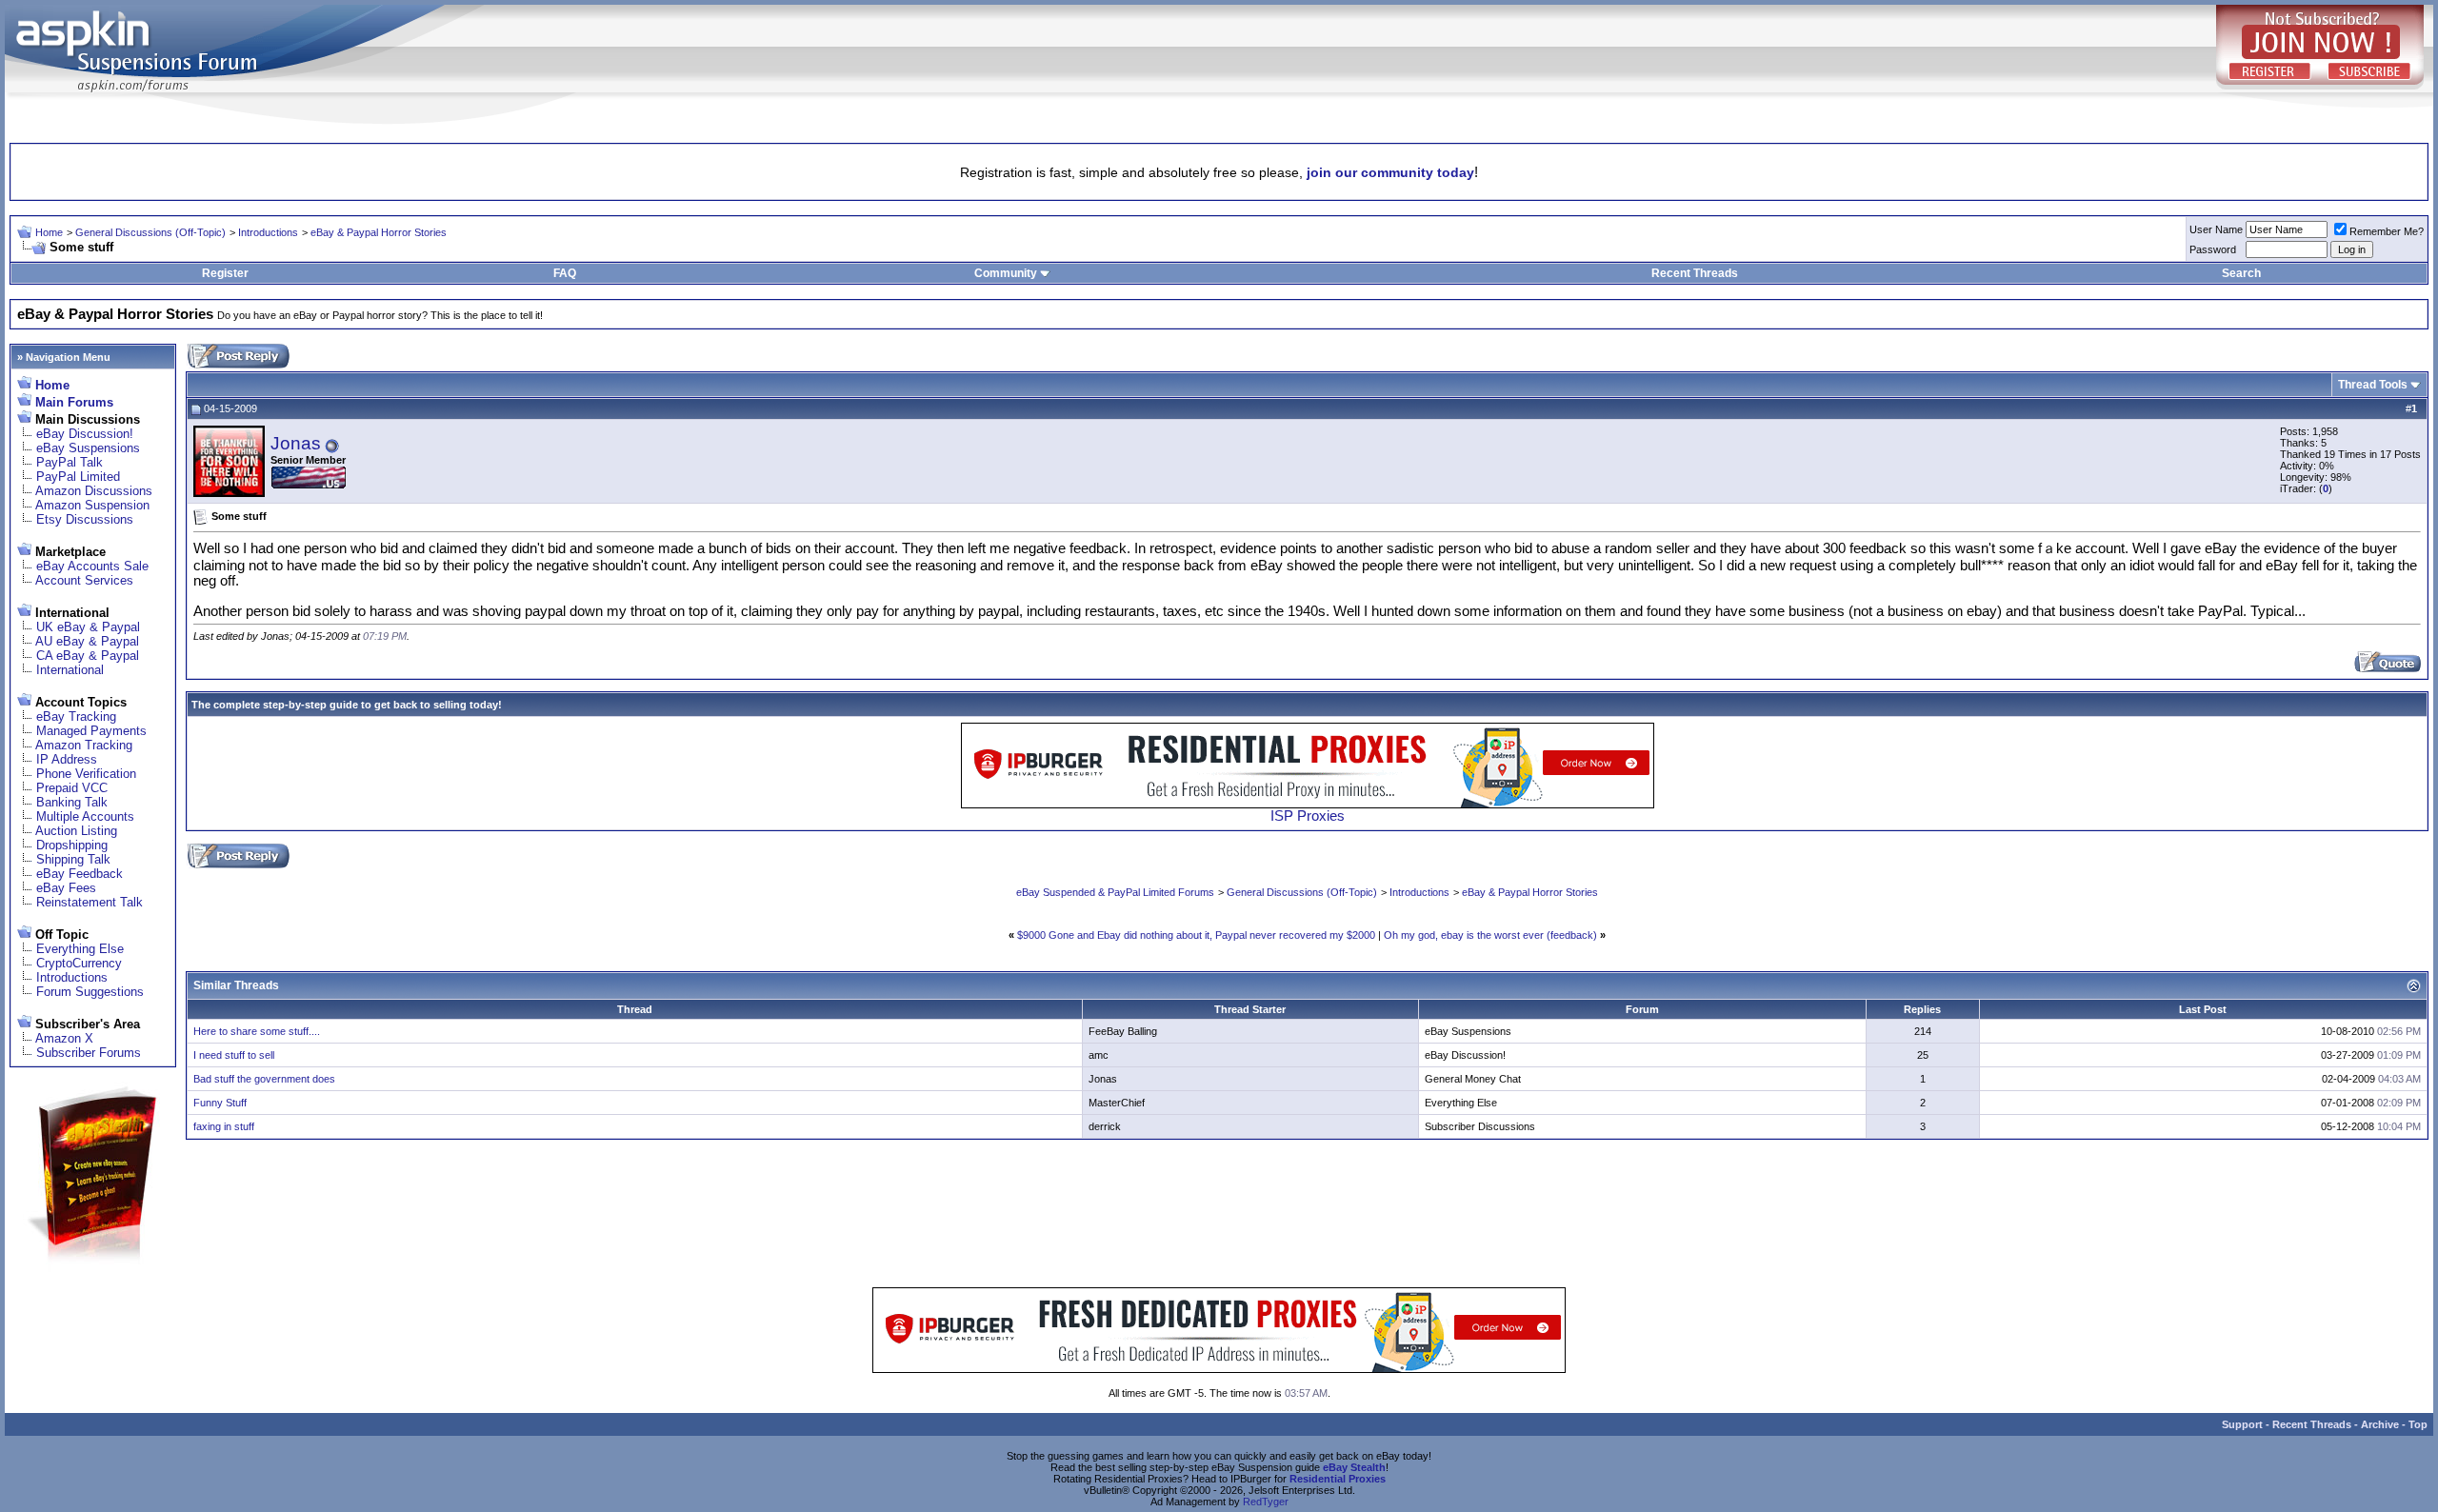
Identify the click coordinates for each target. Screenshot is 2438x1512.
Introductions (268, 232)
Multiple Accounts (85, 816)
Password (2213, 249)
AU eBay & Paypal (87, 641)
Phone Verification (86, 774)
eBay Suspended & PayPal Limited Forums (1115, 892)
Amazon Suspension (92, 505)
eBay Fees (66, 888)
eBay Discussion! (85, 434)
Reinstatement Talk (90, 902)
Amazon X (64, 1038)
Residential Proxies (1338, 1479)
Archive (2380, 1424)
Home (49, 232)
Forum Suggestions (90, 992)
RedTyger (1266, 1502)
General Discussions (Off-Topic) (150, 232)
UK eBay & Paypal (88, 627)
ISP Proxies (1308, 816)
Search (2241, 273)
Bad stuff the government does (264, 1079)
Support (2242, 1424)
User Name (2216, 229)
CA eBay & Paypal (88, 656)
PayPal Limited (78, 477)
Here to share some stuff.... (257, 1031)
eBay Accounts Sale (92, 566)
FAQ (565, 273)
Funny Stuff (220, 1103)
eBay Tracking (76, 716)
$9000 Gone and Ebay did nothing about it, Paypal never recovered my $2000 (1196, 935)
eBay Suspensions (88, 448)
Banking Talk (72, 802)
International (70, 670)
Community (1006, 273)
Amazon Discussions (94, 491)
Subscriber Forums (89, 1053)
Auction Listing (76, 831)
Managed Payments (91, 731)
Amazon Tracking (84, 745)
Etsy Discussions (85, 519)
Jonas (296, 443)
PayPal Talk (70, 462)
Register (225, 273)
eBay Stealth (1354, 1467)
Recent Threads (1695, 273)
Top (2418, 1424)
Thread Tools (2373, 385)
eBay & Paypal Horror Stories (379, 232)
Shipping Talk (73, 859)
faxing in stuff (224, 1126)
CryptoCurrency (79, 963)
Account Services (84, 580)
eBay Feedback (80, 874)
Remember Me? (2387, 231)
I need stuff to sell (234, 1055)
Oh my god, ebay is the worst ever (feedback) (1490, 935)
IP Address (67, 759)
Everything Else (80, 949)
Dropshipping (72, 845)
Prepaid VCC (72, 788)
